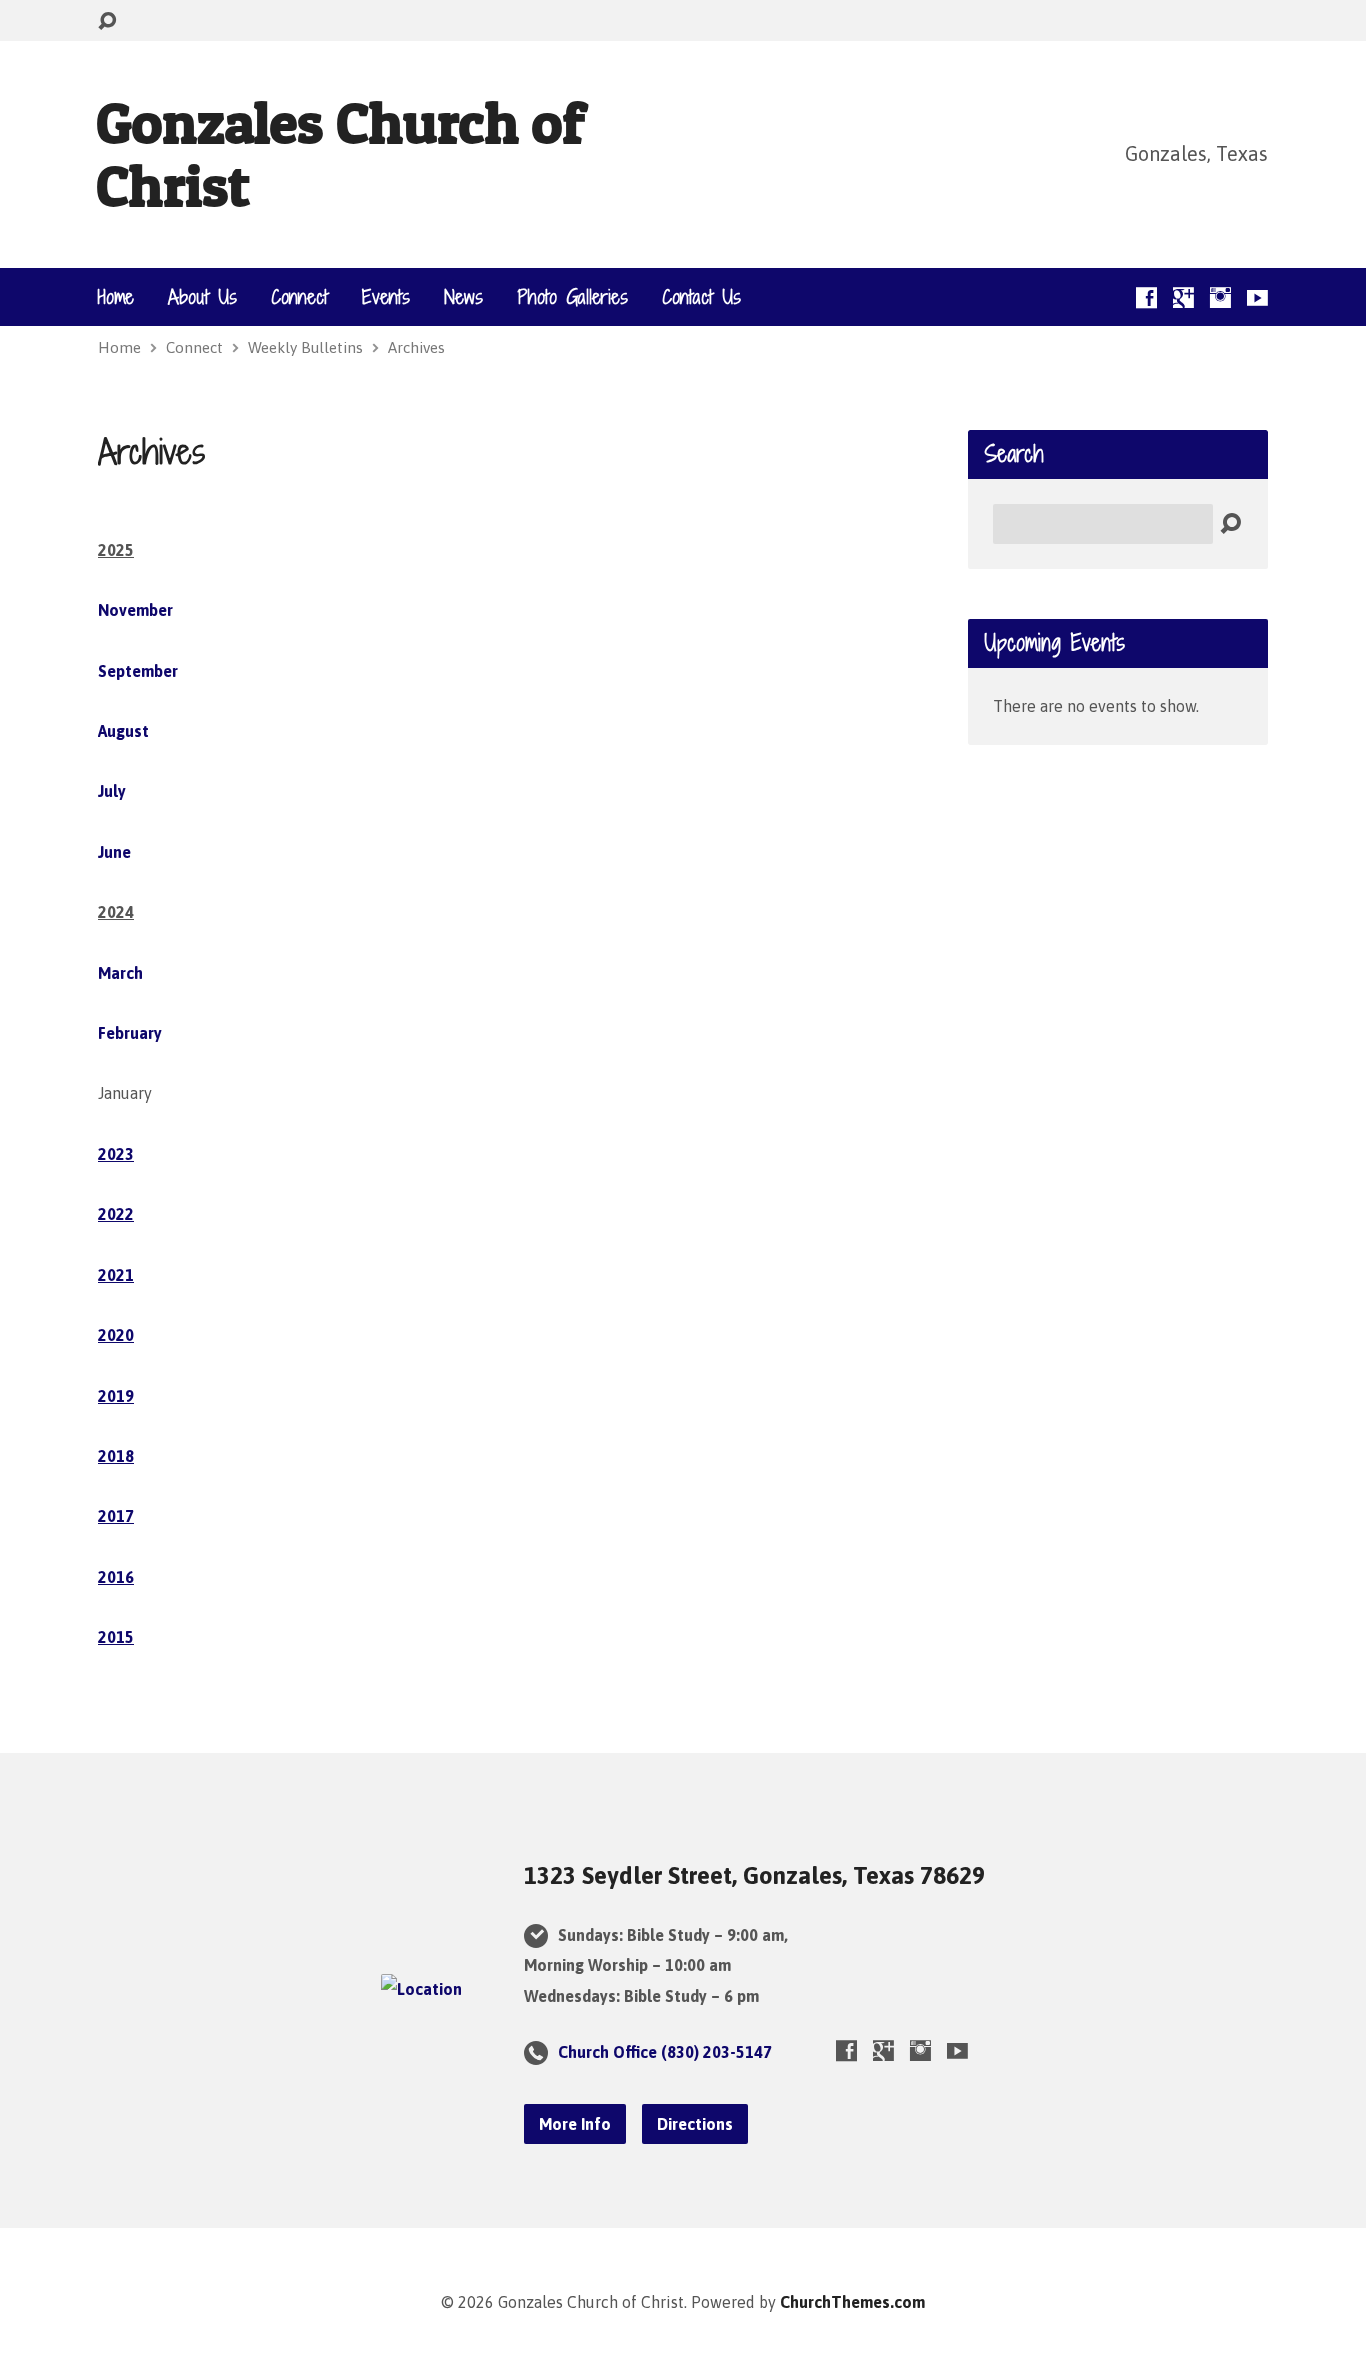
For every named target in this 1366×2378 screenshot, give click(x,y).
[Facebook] (1146, 297)
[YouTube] (1257, 297)
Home (116, 297)
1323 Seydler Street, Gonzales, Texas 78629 (754, 1875)
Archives (416, 347)
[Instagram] (1220, 297)
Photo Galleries (572, 297)
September (138, 671)
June (114, 852)
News (463, 297)
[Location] (421, 1989)
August (123, 731)
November (135, 610)
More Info (575, 2124)
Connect (299, 297)
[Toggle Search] (107, 21)
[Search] (1230, 524)
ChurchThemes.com (852, 2302)
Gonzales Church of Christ (340, 153)
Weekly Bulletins (305, 347)
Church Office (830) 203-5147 (665, 2052)
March (120, 973)
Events (386, 297)
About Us (202, 297)
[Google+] (1183, 297)
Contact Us (701, 297)
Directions (695, 2124)
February (130, 1033)
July (112, 791)
